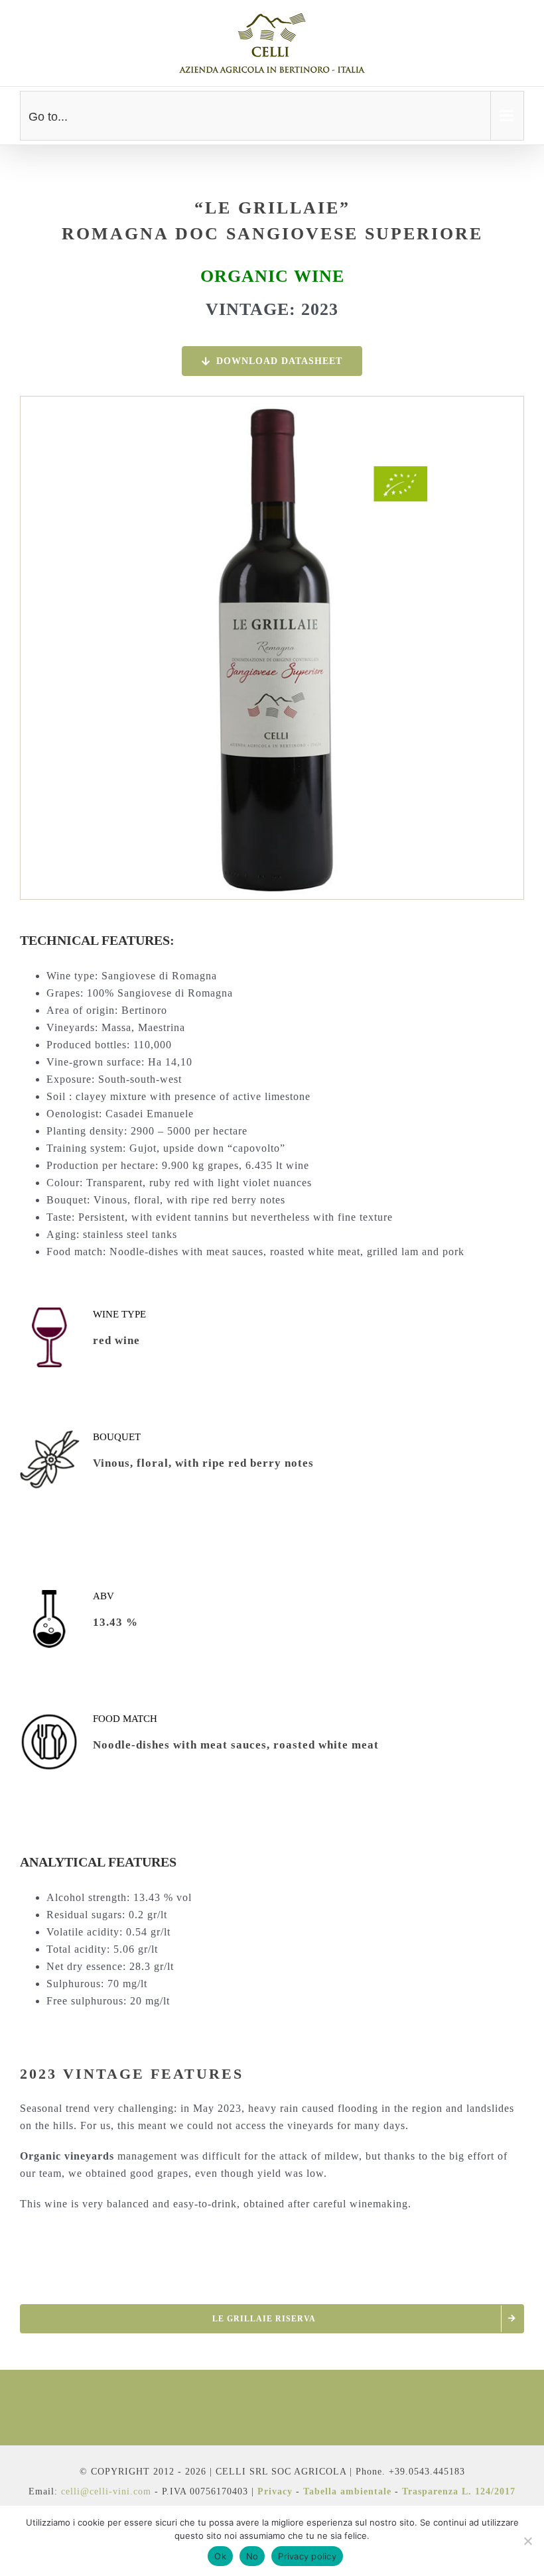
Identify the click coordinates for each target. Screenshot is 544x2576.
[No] (527, 2541)
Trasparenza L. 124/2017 (459, 2491)
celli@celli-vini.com (108, 2491)
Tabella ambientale (347, 2491)
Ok (220, 2556)
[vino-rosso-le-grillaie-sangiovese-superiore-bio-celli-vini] (272, 402)
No (252, 2556)
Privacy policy (307, 2556)
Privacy (275, 2491)
